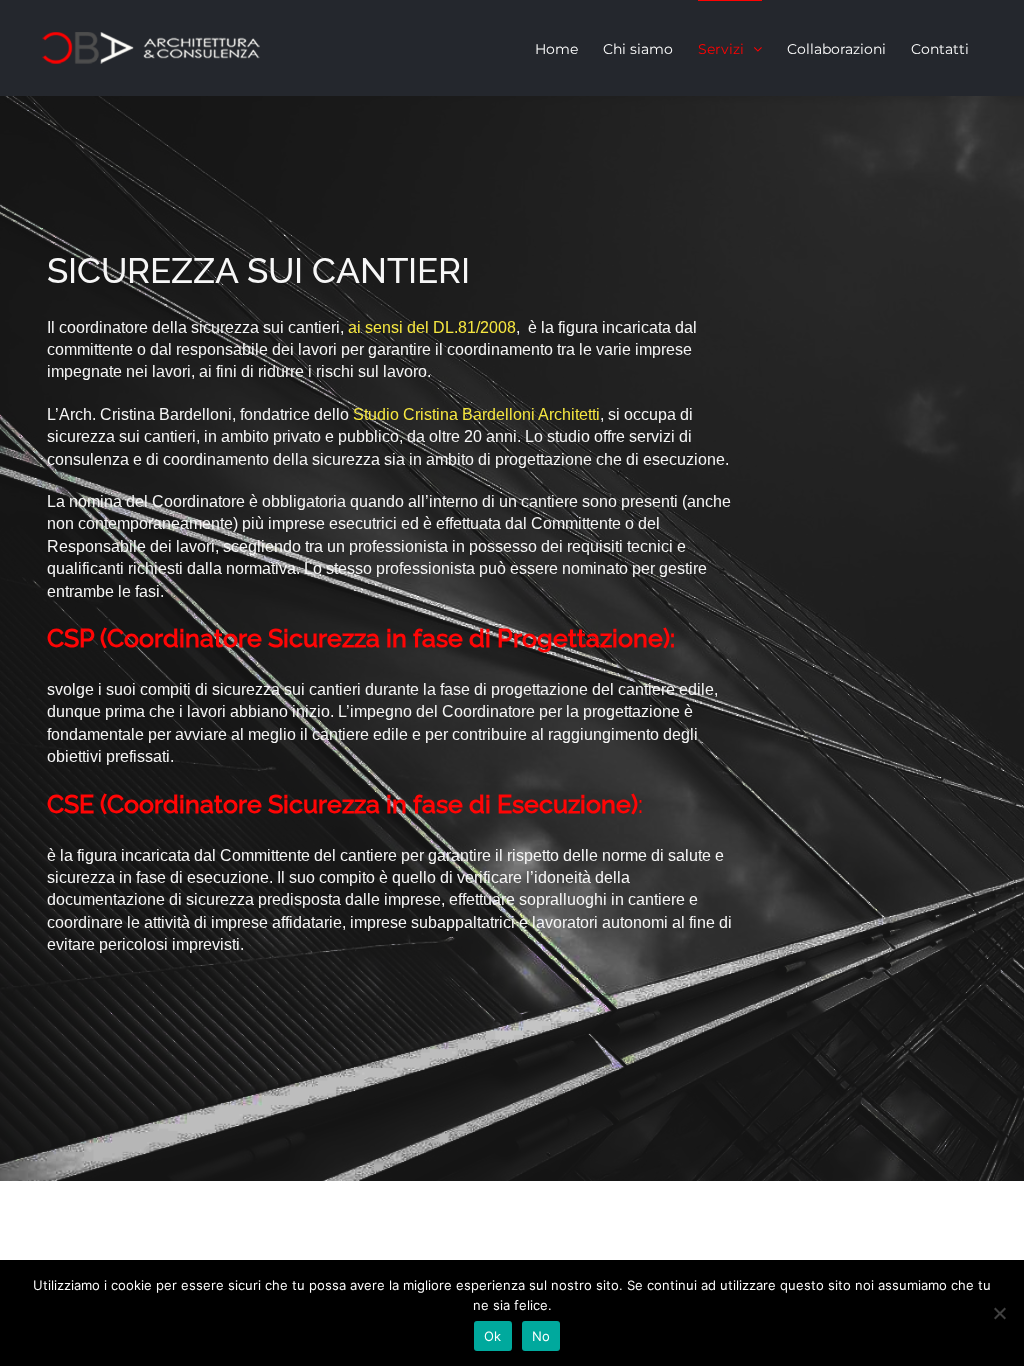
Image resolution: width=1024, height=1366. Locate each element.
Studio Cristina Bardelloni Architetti (476, 414)
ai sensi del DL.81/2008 (432, 327)
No (541, 1336)
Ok (493, 1336)
